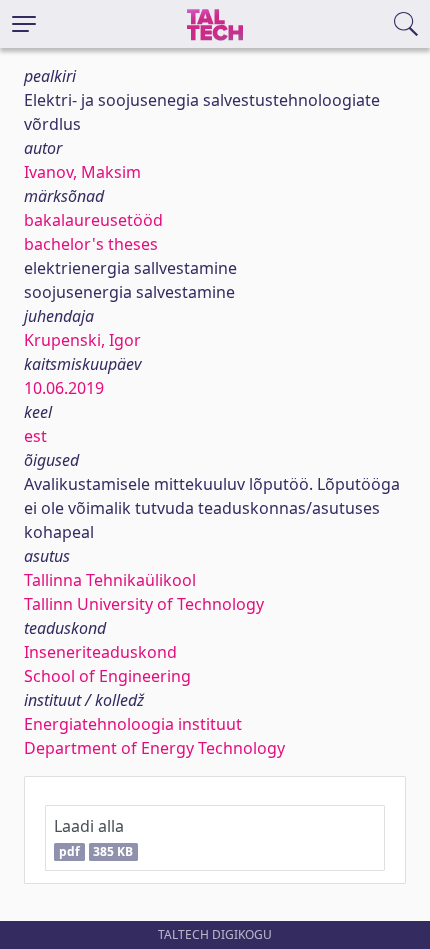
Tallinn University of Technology (144, 604)
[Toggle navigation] (24, 24)
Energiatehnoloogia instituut (133, 724)
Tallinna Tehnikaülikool (110, 580)
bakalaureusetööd (93, 220)
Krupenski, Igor (82, 340)
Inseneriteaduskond (100, 652)
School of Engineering (107, 676)
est (35, 436)
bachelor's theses (91, 244)
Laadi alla (93, 837)
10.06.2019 (64, 388)
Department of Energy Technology (154, 748)
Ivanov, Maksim (82, 172)
